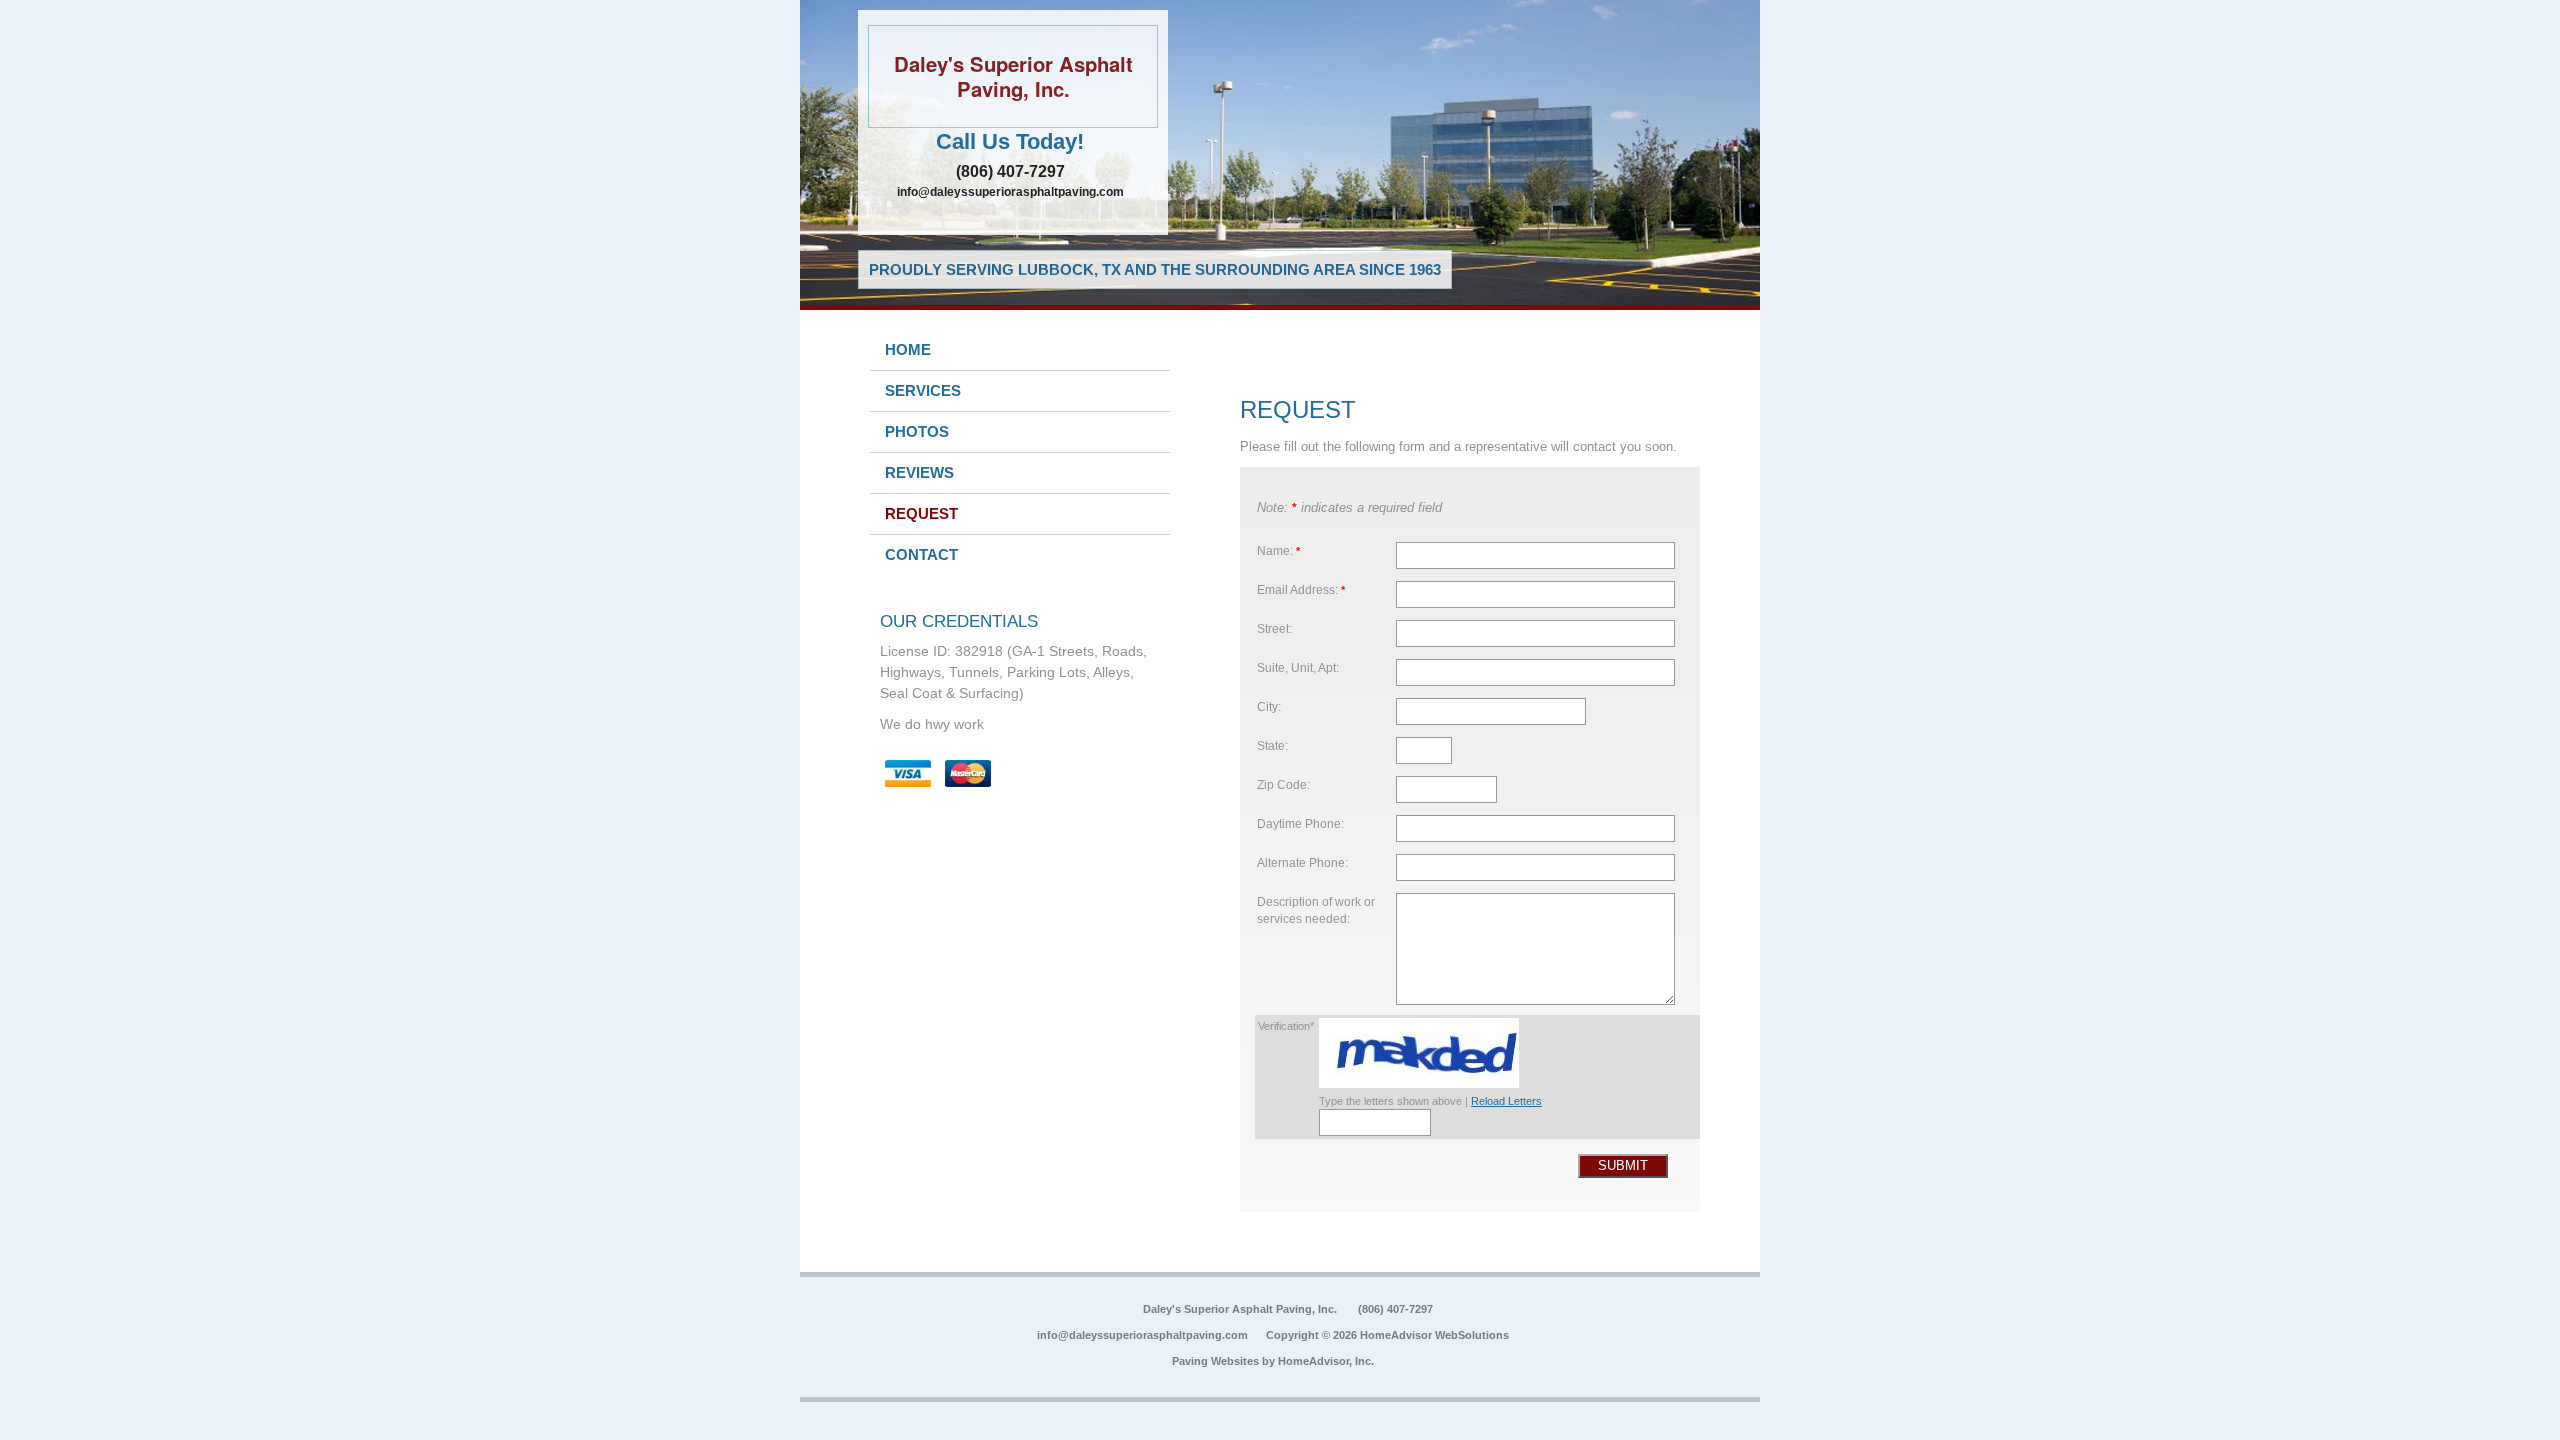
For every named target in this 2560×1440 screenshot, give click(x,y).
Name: (1278, 550)
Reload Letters (1506, 1101)
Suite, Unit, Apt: (1298, 667)
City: (1269, 706)
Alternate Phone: (1302, 862)
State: (1272, 745)
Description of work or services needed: (1316, 910)
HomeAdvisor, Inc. (1326, 1361)
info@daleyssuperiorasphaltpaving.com (1010, 192)
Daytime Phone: (1300, 823)
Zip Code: (1283, 784)
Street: (1274, 628)
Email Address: (1301, 589)
